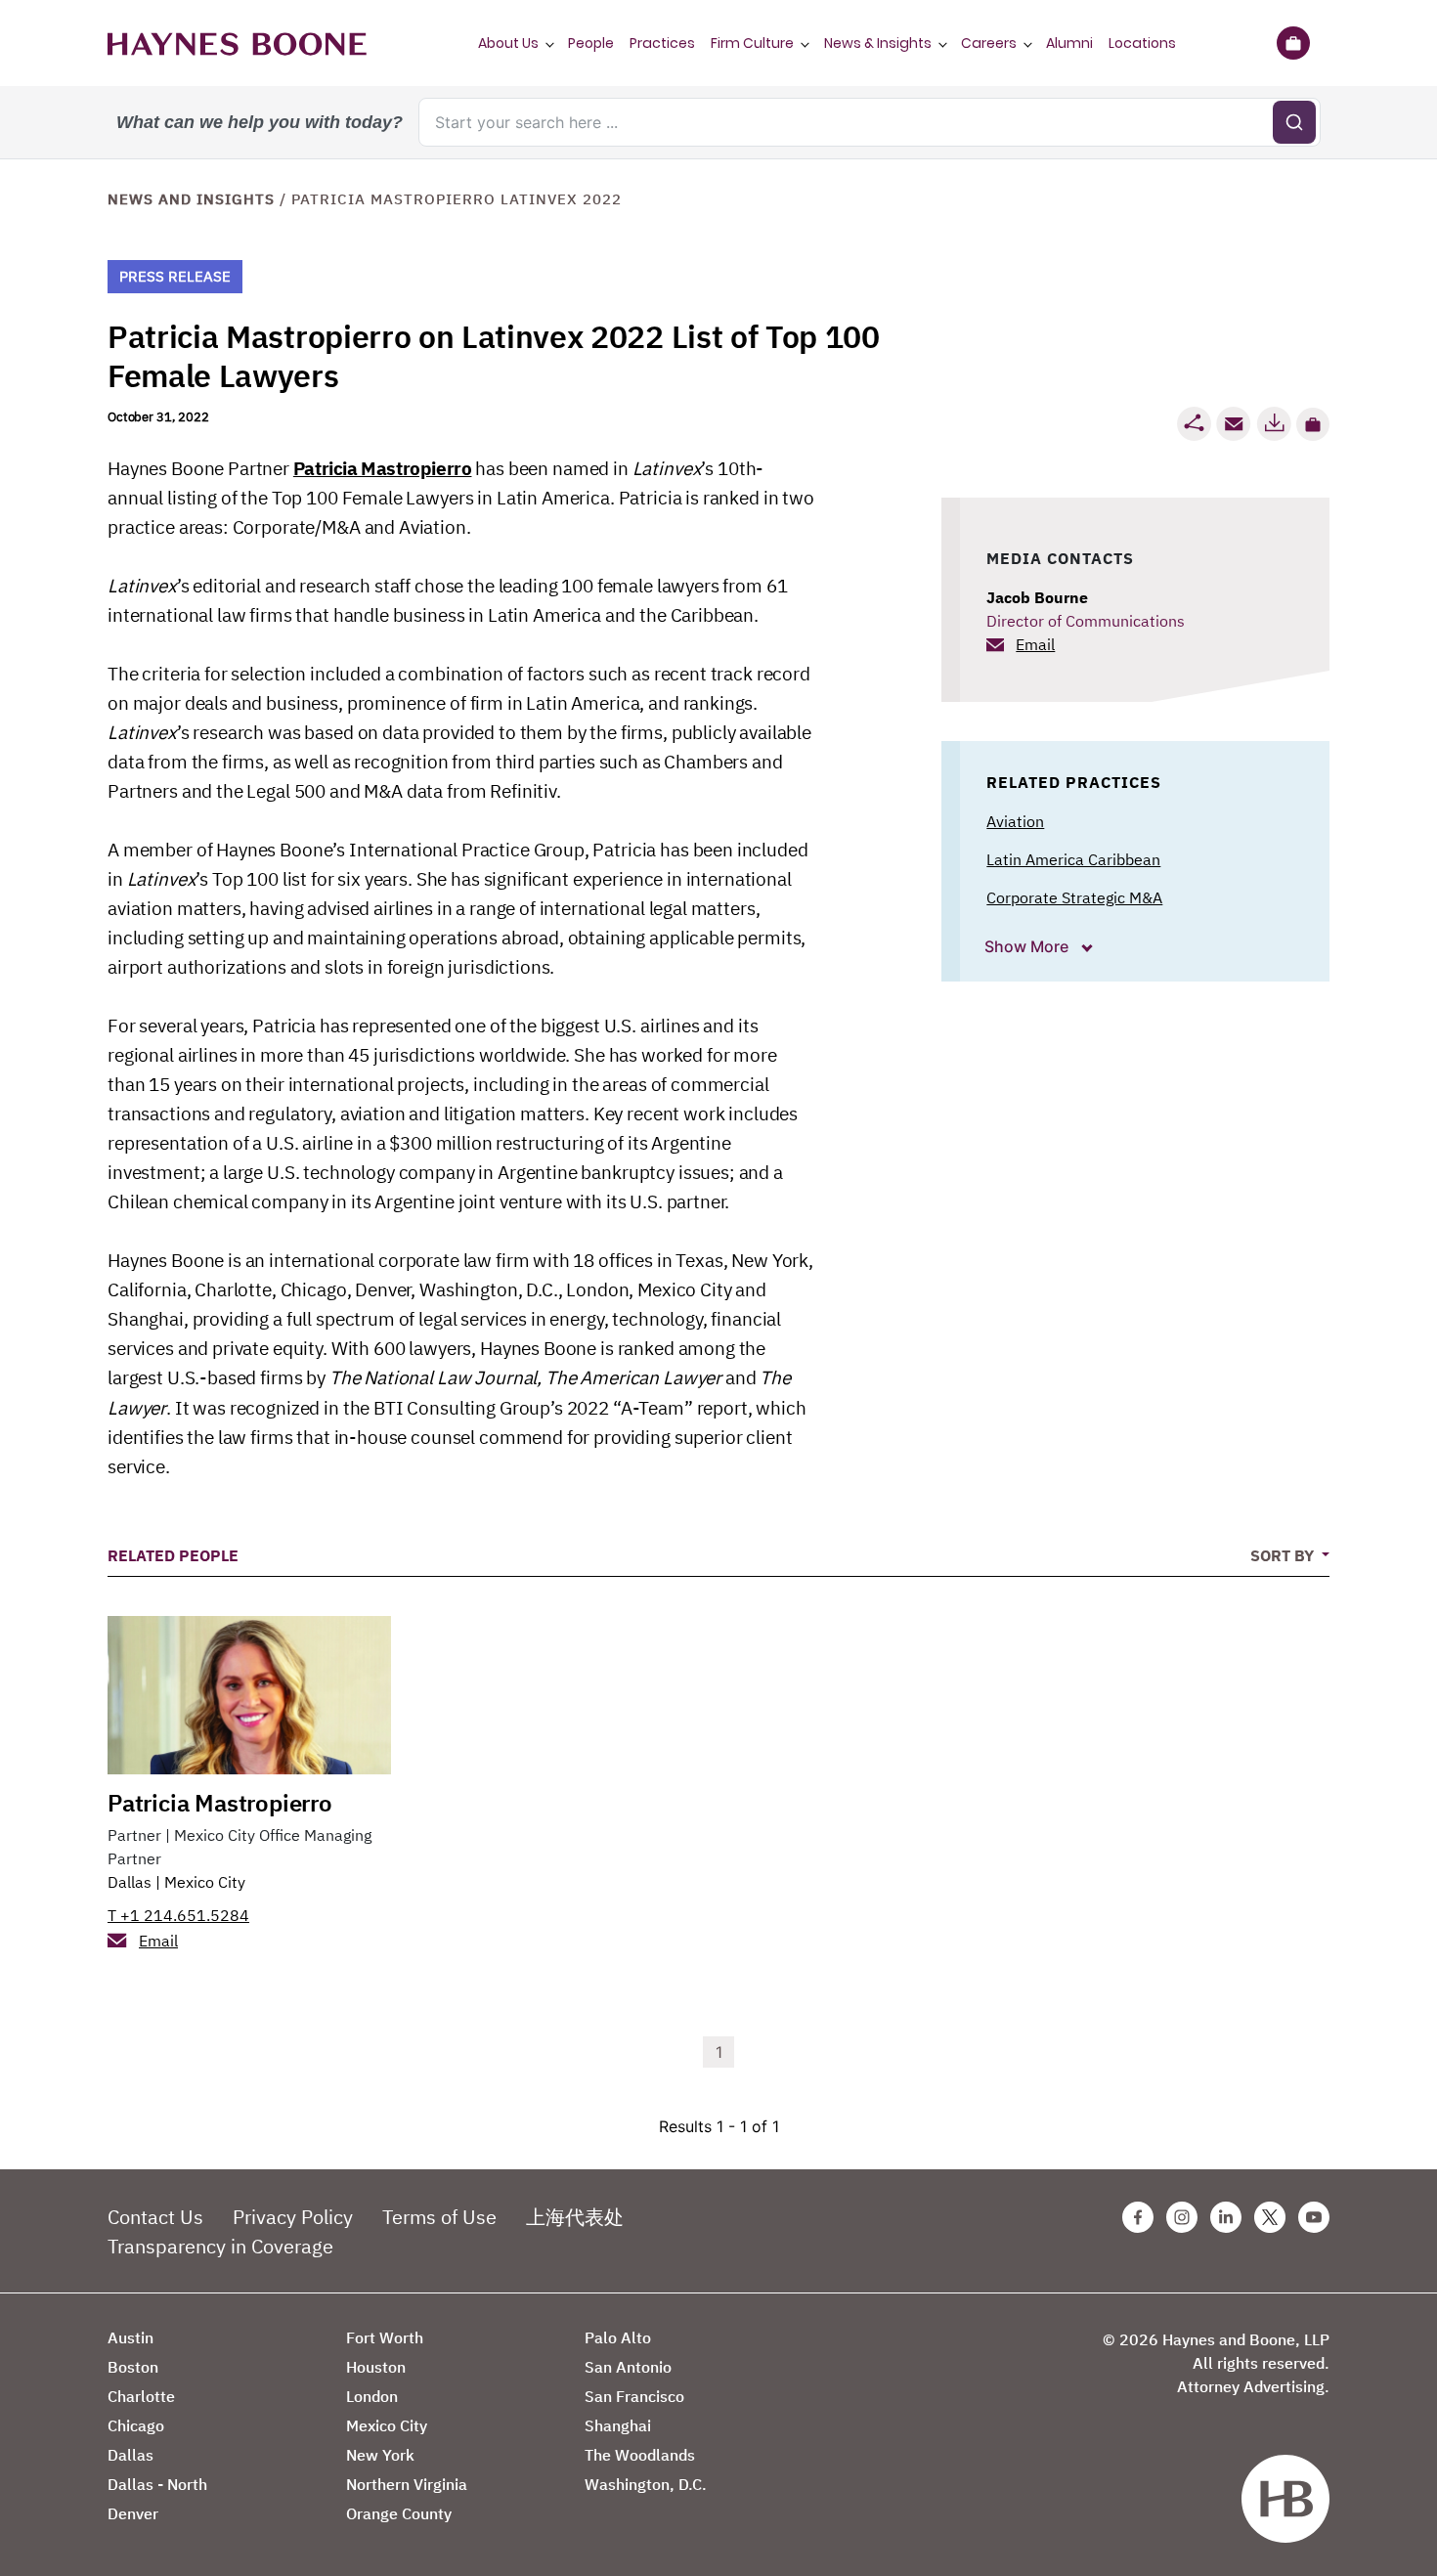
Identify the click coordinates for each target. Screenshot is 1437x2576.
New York (380, 2455)
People (591, 43)
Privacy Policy (293, 2217)
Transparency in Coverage (220, 2246)
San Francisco (634, 2396)
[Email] (1234, 424)
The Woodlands (640, 2455)
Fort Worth (385, 2337)
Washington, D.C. (646, 2484)
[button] (1313, 424)
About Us (508, 43)
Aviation (1015, 821)
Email (1035, 644)
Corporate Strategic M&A (1074, 897)
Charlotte (141, 2396)
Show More (1028, 946)
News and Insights (191, 199)
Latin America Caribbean (1073, 859)
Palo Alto (618, 2337)
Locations (1142, 43)
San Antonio (628, 2367)
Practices (662, 43)
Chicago (136, 2425)
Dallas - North (157, 2484)
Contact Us (155, 2217)
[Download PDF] (1274, 424)
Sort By (1284, 1555)
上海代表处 (575, 2217)
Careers (989, 43)
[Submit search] (1294, 122)
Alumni (1069, 43)
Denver (133, 2513)
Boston (133, 2367)
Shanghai (618, 2425)
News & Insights (878, 43)
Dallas (130, 1882)
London (372, 2396)
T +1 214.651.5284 (178, 1915)
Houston (376, 2367)
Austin (131, 2337)
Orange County (399, 2513)
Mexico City (205, 1882)
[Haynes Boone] (237, 43)
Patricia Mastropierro (383, 468)
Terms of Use (439, 2217)
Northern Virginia (407, 2484)
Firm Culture (752, 43)
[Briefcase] (1293, 43)
